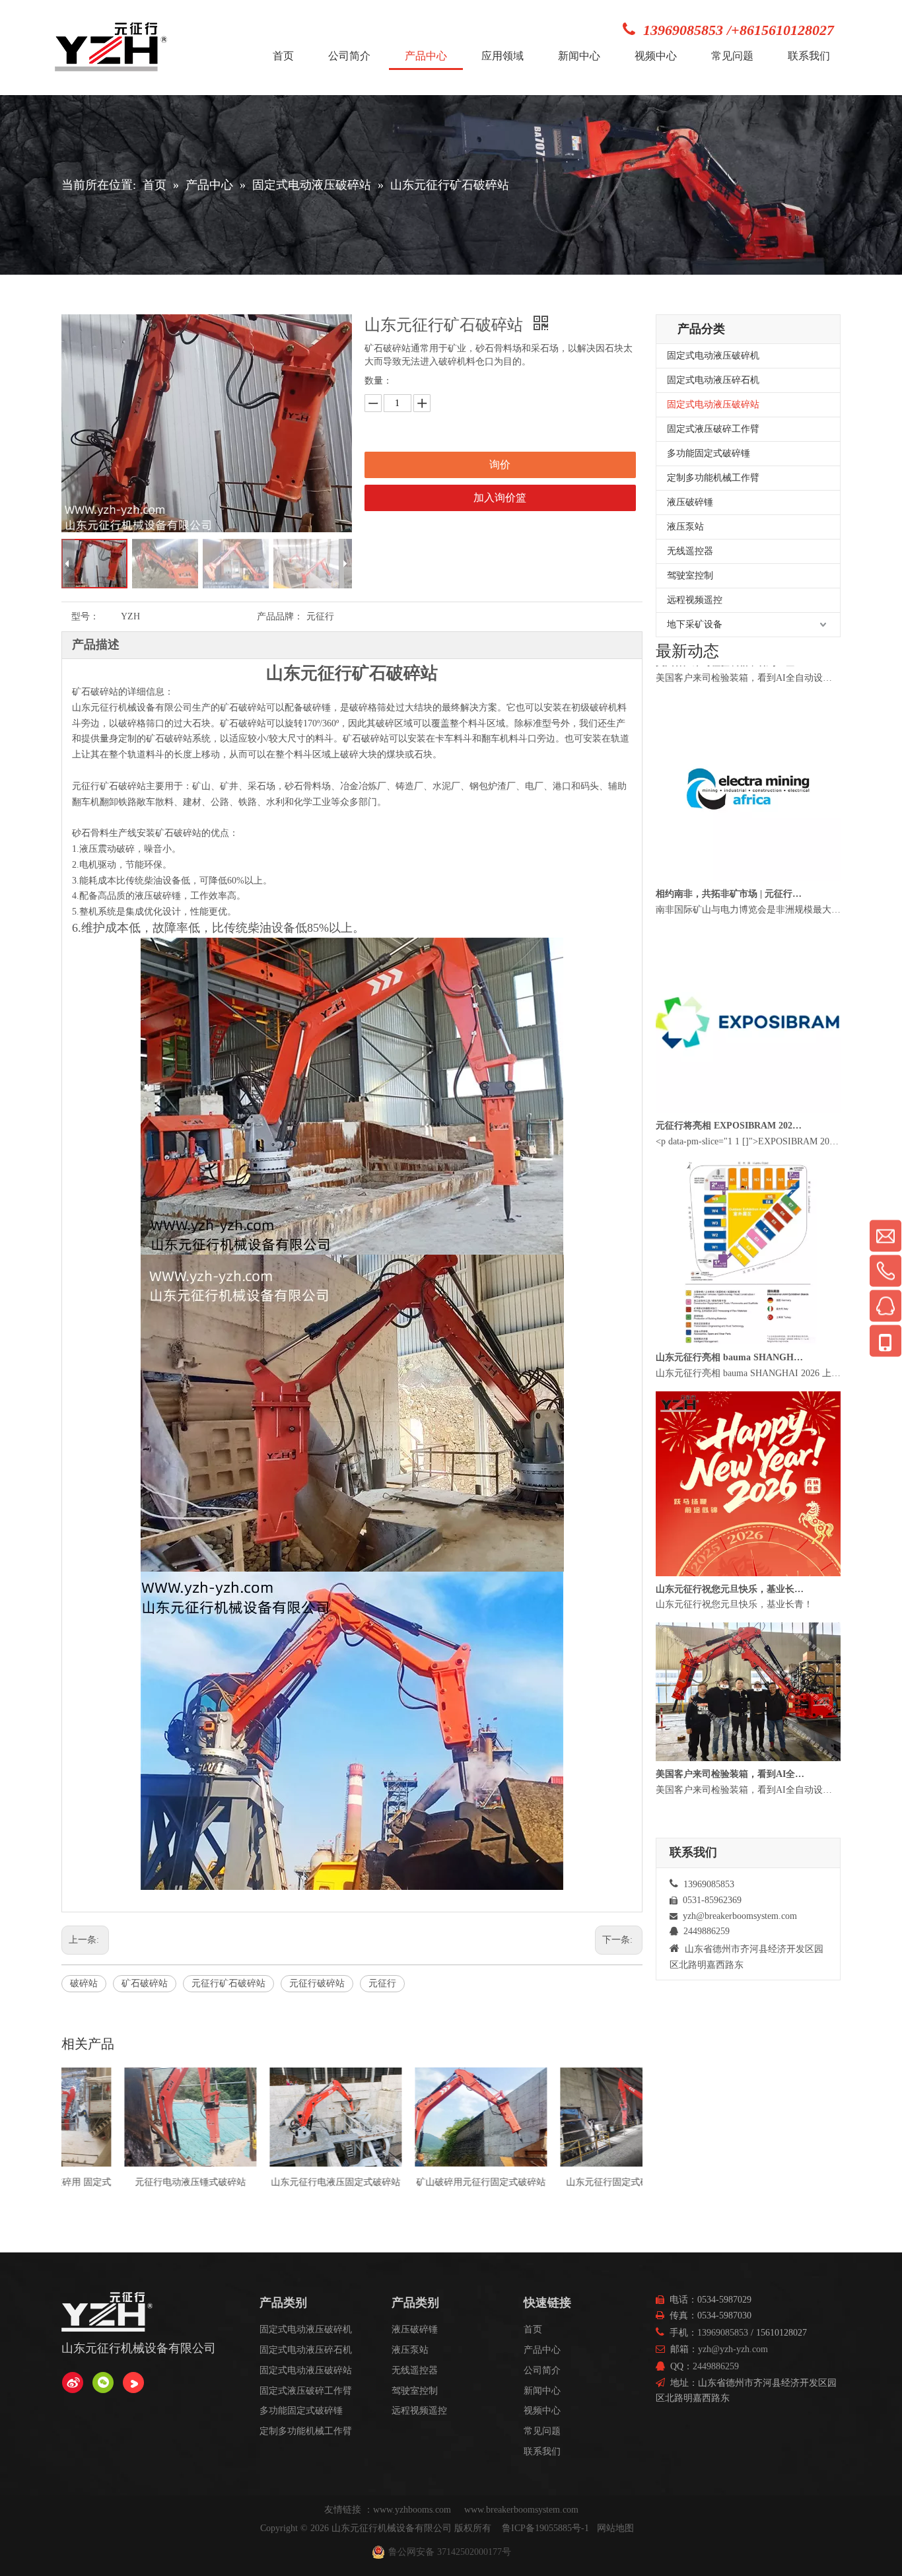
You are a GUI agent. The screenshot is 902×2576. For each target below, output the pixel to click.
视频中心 (542, 2411)
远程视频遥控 (695, 600)
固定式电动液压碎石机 (713, 380)
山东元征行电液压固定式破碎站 (226, 2182)
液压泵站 (685, 527)
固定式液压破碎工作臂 (713, 429)
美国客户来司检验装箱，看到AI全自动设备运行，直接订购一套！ (730, 701)
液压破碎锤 (690, 502)
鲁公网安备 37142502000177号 (450, 2552)
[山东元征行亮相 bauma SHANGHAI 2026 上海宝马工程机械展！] (748, 1380)
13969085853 (723, 2333)
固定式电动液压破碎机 (713, 356)
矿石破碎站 (145, 1983)
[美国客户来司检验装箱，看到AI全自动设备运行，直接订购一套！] (748, 685)
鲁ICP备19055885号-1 (545, 2528)
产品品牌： (280, 616)
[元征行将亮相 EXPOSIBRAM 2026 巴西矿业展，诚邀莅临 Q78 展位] (748, 1149)
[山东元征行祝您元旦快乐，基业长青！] (748, 1612)
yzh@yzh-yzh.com (733, 2349)
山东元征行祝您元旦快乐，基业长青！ (730, 1628)
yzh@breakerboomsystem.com (740, 1916)
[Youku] (133, 2383)
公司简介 (542, 2370)
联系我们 (542, 2452)
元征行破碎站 (317, 1983)
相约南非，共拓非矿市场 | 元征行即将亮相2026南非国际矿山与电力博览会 (730, 933)
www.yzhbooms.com (413, 2510)
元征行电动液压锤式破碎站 (81, 2182)
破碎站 (84, 1983)
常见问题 (542, 2431)
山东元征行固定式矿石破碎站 (517, 2182)
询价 (500, 465)
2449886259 (716, 2366)
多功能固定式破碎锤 (709, 453)
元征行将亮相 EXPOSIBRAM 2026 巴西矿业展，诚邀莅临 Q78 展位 (730, 1165)
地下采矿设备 (695, 624)
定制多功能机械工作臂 (713, 478)
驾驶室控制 (690, 575)
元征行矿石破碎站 (228, 1983)
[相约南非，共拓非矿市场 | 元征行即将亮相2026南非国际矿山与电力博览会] (748, 917)
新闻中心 (542, 2391)
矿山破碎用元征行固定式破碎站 (372, 2182)
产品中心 (542, 2350)
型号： (85, 616)
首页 (533, 2329)
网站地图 (615, 2528)
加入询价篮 (500, 498)
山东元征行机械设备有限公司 (392, 2528)
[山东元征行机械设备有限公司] (73, 2383)
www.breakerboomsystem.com (521, 2510)
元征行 (382, 1983)
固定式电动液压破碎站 (713, 404)
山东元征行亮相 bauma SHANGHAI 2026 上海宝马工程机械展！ (730, 1396)
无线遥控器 (690, 551)
